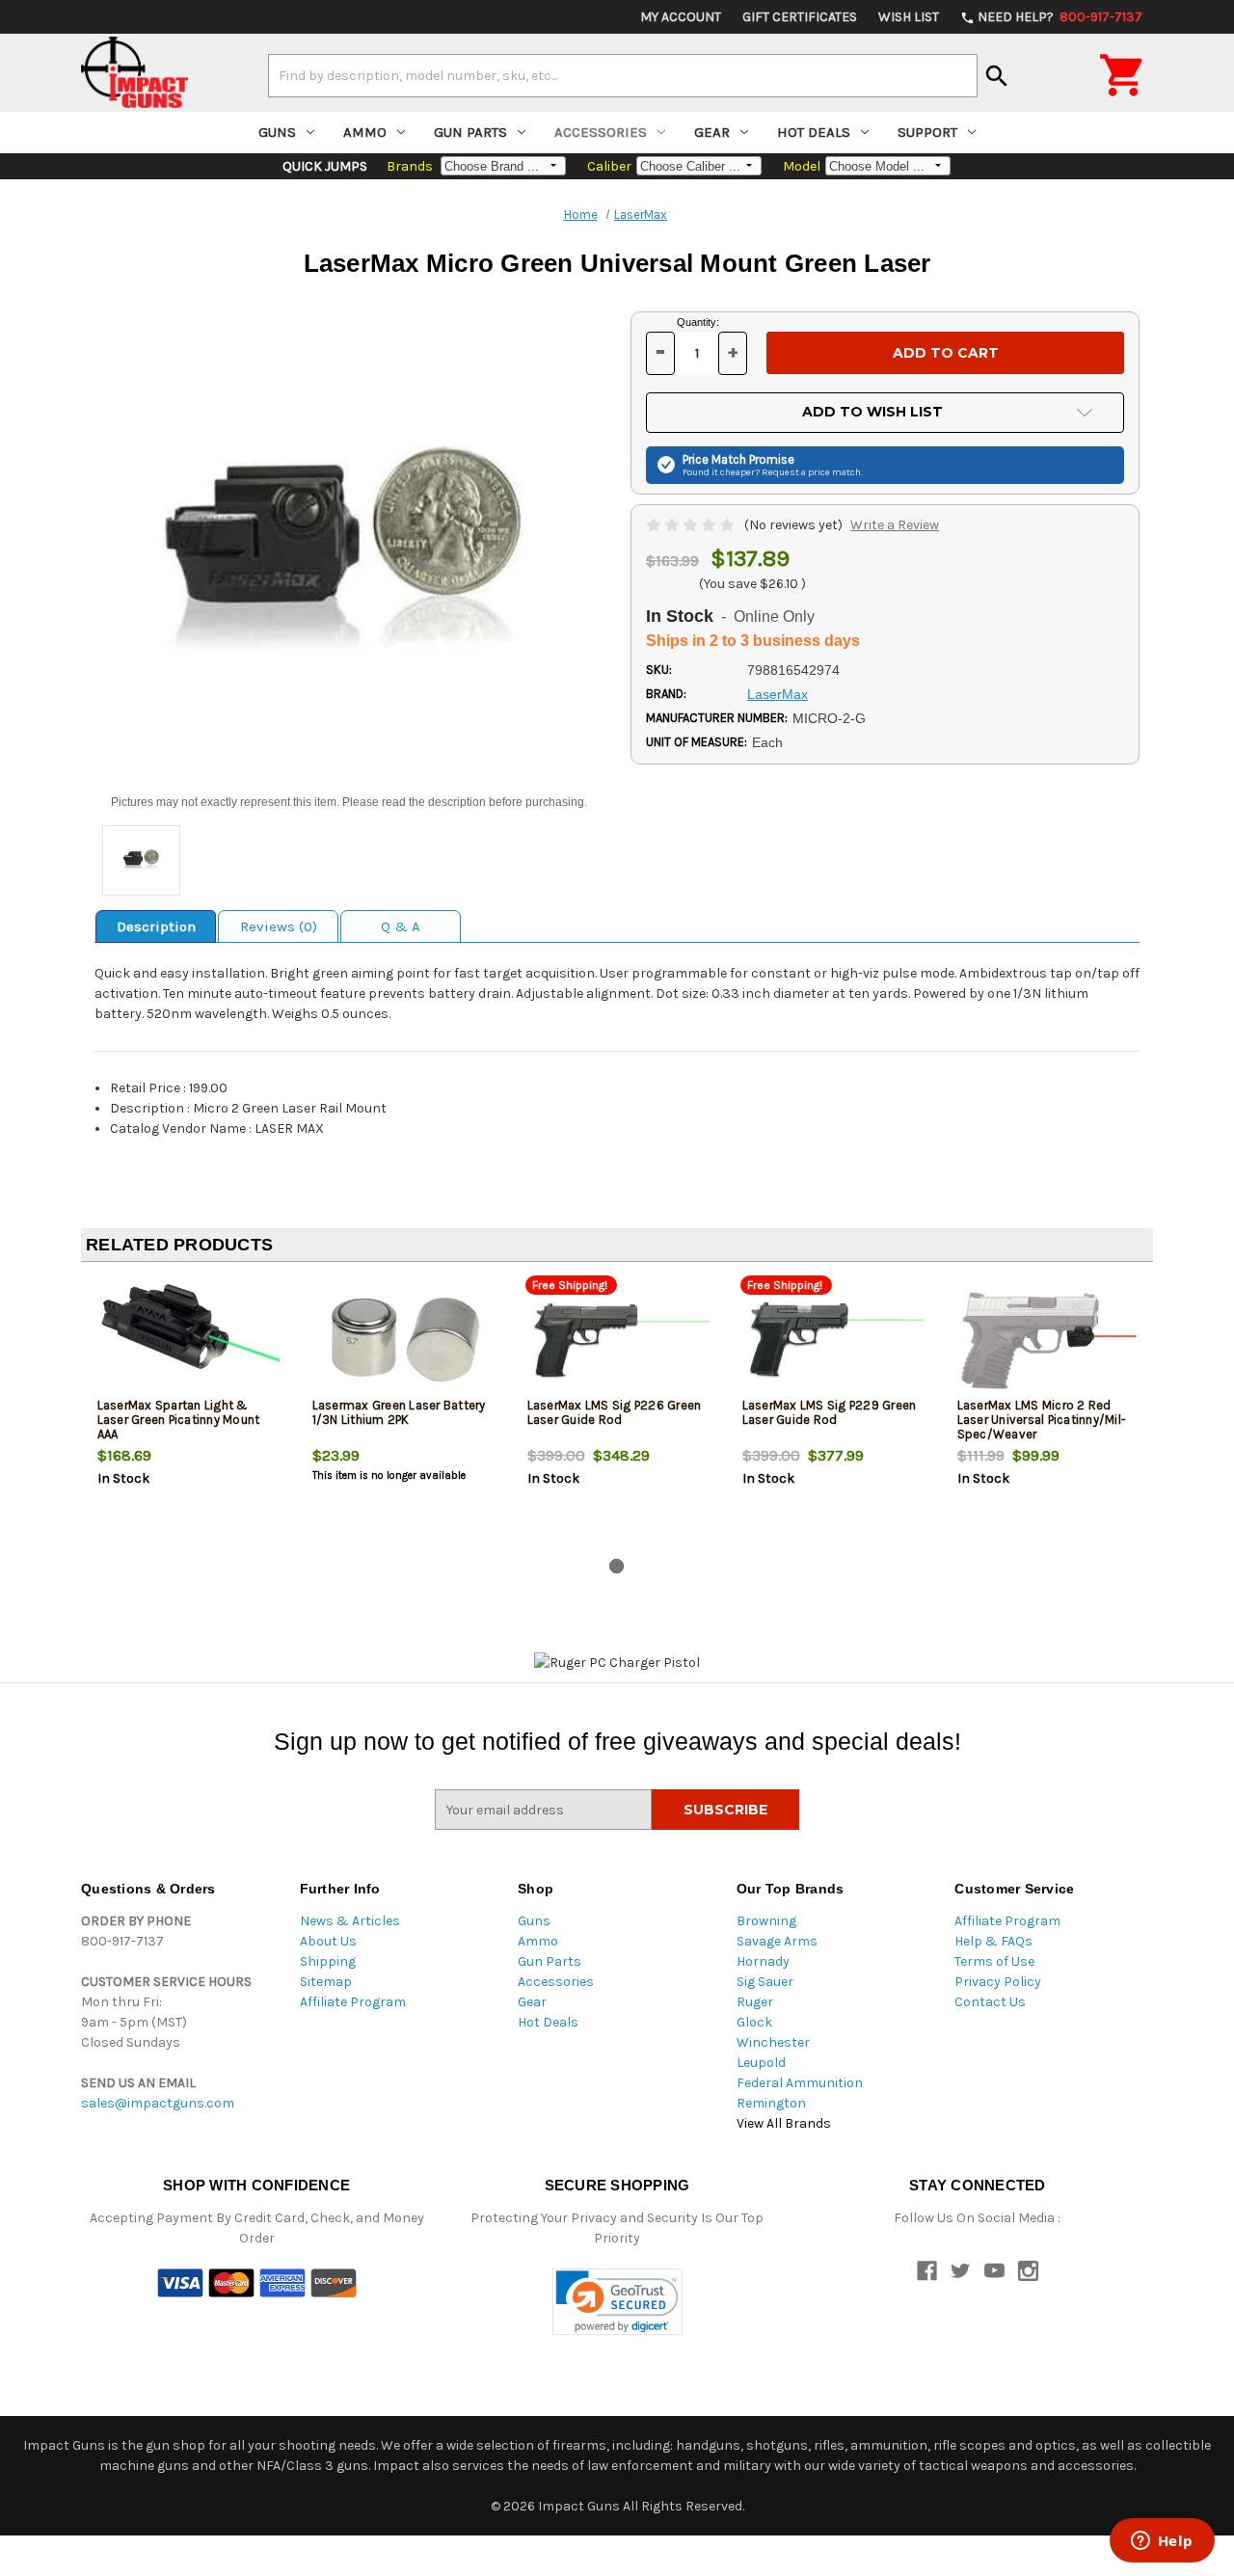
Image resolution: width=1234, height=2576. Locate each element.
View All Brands (784, 2123)
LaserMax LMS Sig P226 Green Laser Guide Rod (615, 1412)
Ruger (755, 2002)
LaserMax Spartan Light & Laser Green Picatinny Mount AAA (179, 1420)
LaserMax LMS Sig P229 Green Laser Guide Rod (830, 1412)
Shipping (328, 1961)
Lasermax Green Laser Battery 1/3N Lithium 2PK (399, 1412)
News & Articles (350, 1921)
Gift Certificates (800, 17)
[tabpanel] (188, 1414)
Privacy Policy (998, 1982)
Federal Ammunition (800, 2083)
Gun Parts (470, 132)
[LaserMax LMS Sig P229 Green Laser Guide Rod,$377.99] (834, 1341)
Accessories (601, 132)
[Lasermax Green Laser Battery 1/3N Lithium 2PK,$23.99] (404, 1341)
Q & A (401, 926)
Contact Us (990, 2002)
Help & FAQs (993, 1941)
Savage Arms (777, 1941)
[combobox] (623, 75)
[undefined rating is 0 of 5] (692, 525)
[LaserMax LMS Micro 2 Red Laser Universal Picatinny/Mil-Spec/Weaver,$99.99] (1049, 1341)
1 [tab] (617, 1566)
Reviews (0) (279, 926)
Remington (771, 2103)
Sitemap (326, 1982)
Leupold (761, 2063)
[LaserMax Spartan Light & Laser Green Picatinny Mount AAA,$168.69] (189, 1341)
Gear (712, 132)
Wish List (909, 17)
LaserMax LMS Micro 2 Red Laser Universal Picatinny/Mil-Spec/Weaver (1042, 1420)
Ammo (365, 132)
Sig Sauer (765, 1982)
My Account (681, 17)
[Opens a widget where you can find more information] (1162, 2542)
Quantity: (698, 322)
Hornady (763, 1961)
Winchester (773, 2042)
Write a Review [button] (895, 525)
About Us (328, 1941)
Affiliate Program (353, 2002)
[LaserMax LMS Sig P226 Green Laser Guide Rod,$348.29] (619, 1341)
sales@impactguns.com (158, 2103)
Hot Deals (814, 132)
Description (156, 926)
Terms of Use (994, 1961)
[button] (617, 2302)
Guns (277, 132)
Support (927, 132)
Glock (754, 2022)
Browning (766, 1921)
